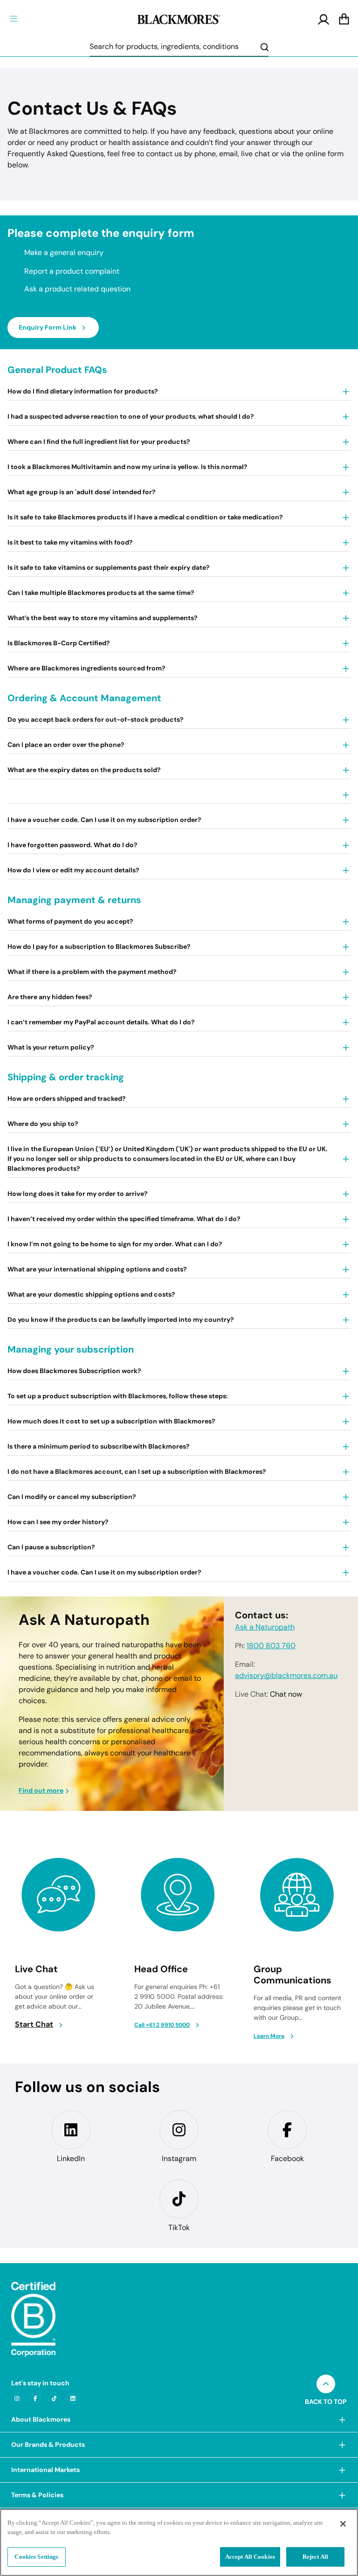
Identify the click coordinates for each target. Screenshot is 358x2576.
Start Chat (34, 2024)
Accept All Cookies (250, 2557)
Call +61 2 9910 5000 (162, 2025)
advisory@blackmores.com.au (286, 1676)
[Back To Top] (326, 2384)
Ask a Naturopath (265, 1627)
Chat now (286, 1694)
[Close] (343, 2524)
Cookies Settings (36, 2557)
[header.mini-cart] (344, 20)
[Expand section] (342, 2420)
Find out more (41, 1790)
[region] (179, 2542)
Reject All (315, 2557)
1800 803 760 (271, 1646)
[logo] (179, 18)
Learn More (269, 2036)
